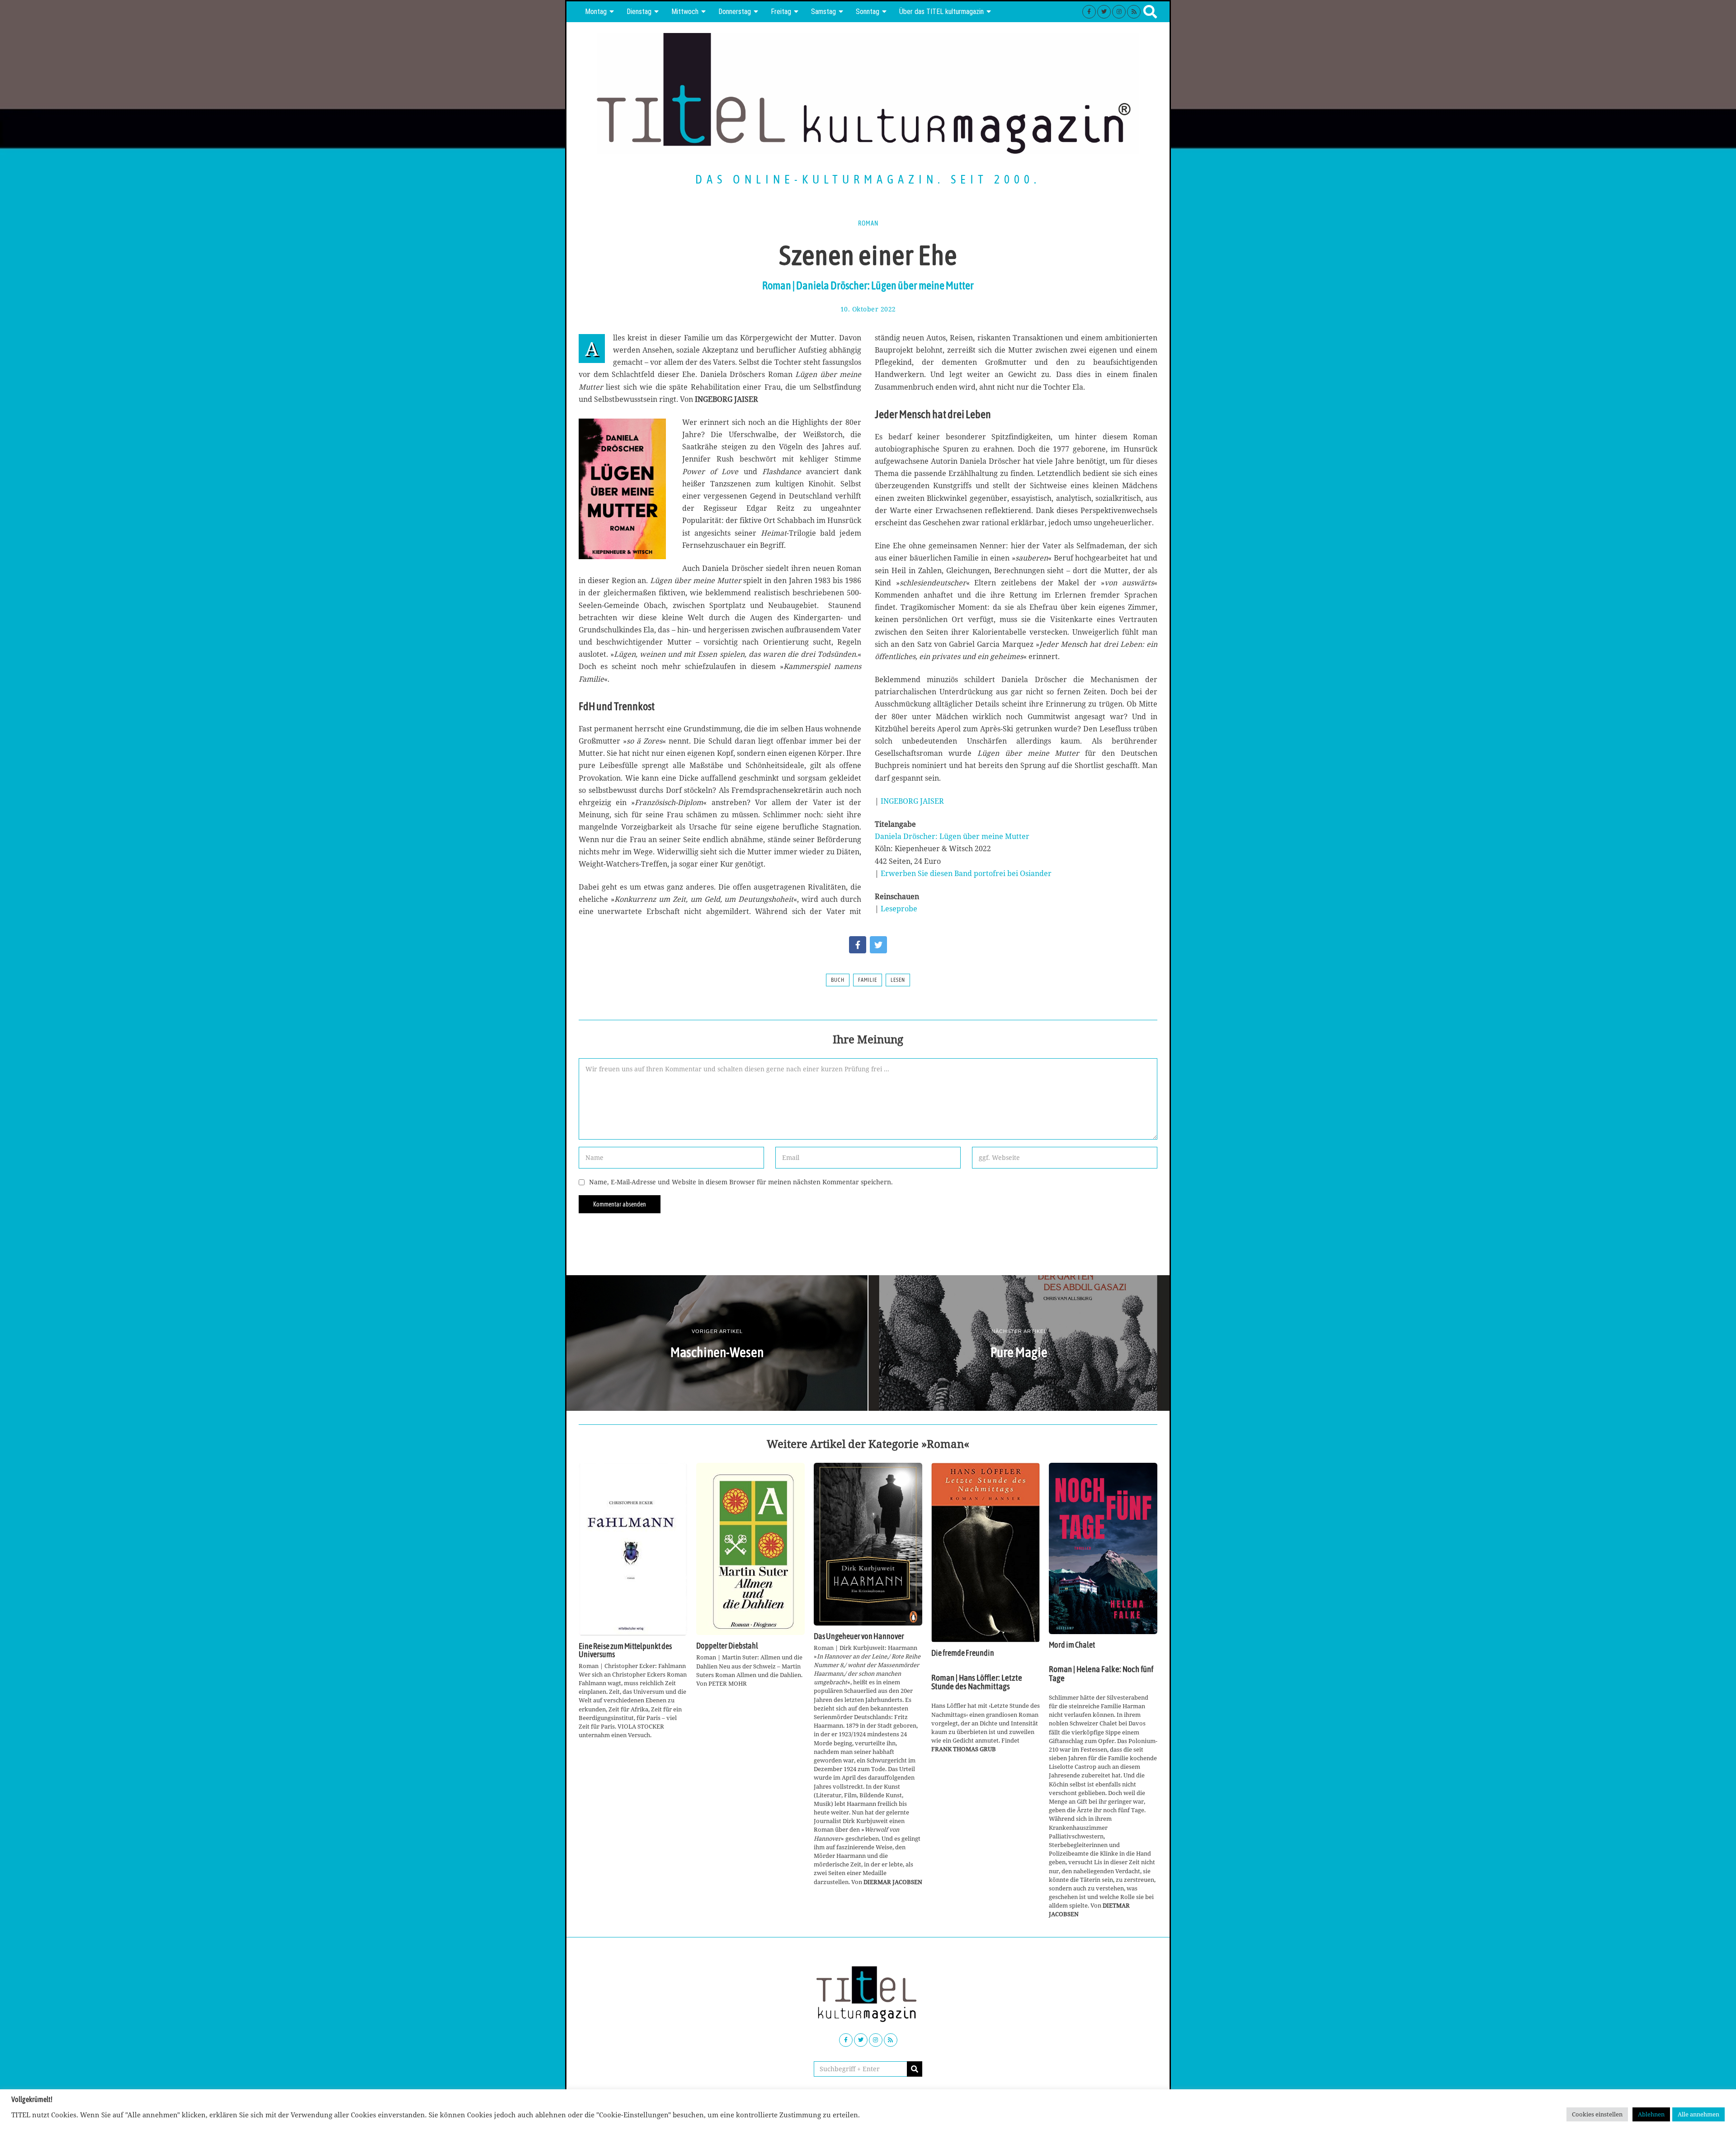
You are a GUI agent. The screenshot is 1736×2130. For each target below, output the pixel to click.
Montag (596, 12)
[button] (915, 2069)
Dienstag (639, 12)
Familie (868, 980)
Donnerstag (735, 12)
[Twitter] (1104, 12)
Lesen (898, 980)
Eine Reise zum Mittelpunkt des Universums (625, 1650)
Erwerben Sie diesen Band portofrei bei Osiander (966, 873)
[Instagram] (1119, 12)
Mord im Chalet (1072, 1645)
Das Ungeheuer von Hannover (859, 1636)
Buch (838, 980)
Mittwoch (685, 12)
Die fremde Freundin (963, 1653)
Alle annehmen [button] (1698, 2114)
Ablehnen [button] (1651, 2114)
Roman (868, 223)
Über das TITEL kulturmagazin (941, 12)
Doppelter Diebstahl (727, 1646)
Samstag (823, 12)
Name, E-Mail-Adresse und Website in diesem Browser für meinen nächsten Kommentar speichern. (741, 1182)
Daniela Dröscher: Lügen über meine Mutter (952, 836)
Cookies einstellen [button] (1597, 2114)
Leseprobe (899, 909)
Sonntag (868, 12)
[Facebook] (1089, 12)
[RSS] (1134, 12)
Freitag (781, 12)
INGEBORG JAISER (912, 801)
